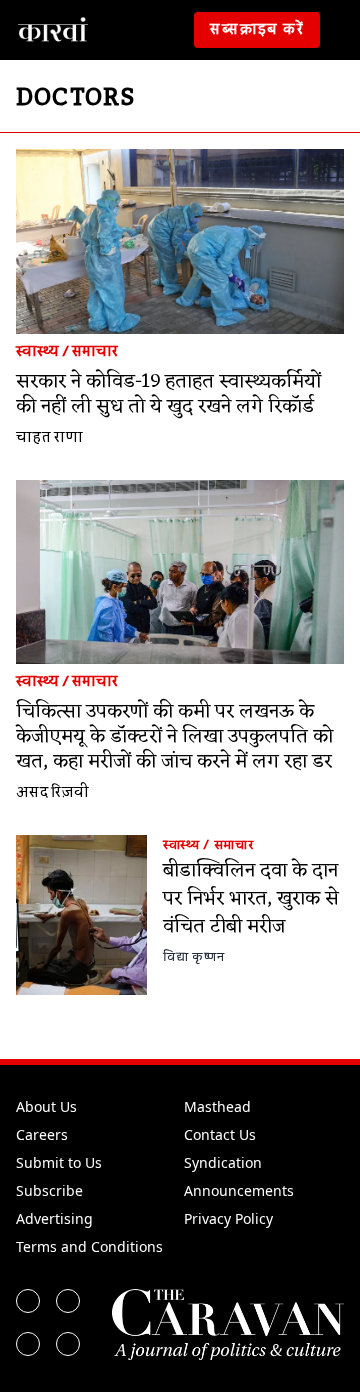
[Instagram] (28, 1344)
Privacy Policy (228, 1218)
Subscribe (49, 1190)
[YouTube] (68, 1344)
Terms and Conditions (89, 1246)
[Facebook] (28, 1301)
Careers (42, 1134)
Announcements (239, 1190)
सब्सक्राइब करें (257, 30)
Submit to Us (59, 1162)
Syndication (223, 1162)
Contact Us (220, 1134)
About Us (46, 1106)
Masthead (217, 1106)
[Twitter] (68, 1301)
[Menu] (344, 30)
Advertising (54, 1218)
